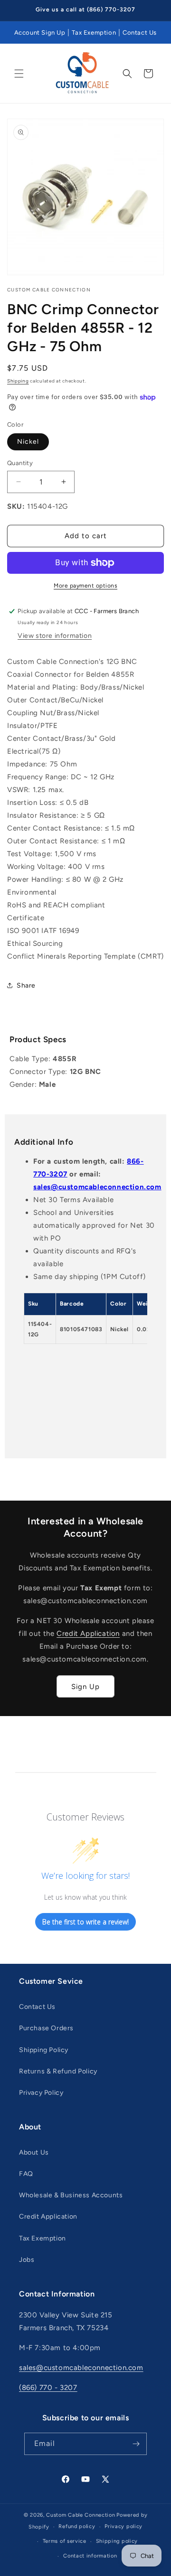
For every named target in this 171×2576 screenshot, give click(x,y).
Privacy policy (123, 2526)
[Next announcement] (153, 10)
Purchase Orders (46, 2028)
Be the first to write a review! (85, 1922)
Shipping (18, 381)
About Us (34, 2152)
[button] (19, 74)
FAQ (26, 2174)
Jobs (27, 2260)
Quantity (20, 463)
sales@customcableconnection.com (97, 1187)
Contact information (90, 2556)
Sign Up (85, 1687)
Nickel (28, 442)
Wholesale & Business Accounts (71, 2195)
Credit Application (88, 1633)
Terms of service (65, 2541)
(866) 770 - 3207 (48, 2388)
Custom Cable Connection (81, 2515)
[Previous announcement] (18, 10)
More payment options (85, 586)
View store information (55, 636)
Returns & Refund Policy (58, 2071)
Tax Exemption (94, 33)
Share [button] (26, 985)
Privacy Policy (41, 2093)
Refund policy (77, 2526)
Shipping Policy (44, 2050)
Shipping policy (117, 2541)
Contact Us (140, 33)
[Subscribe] (136, 2444)
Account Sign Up (40, 33)
